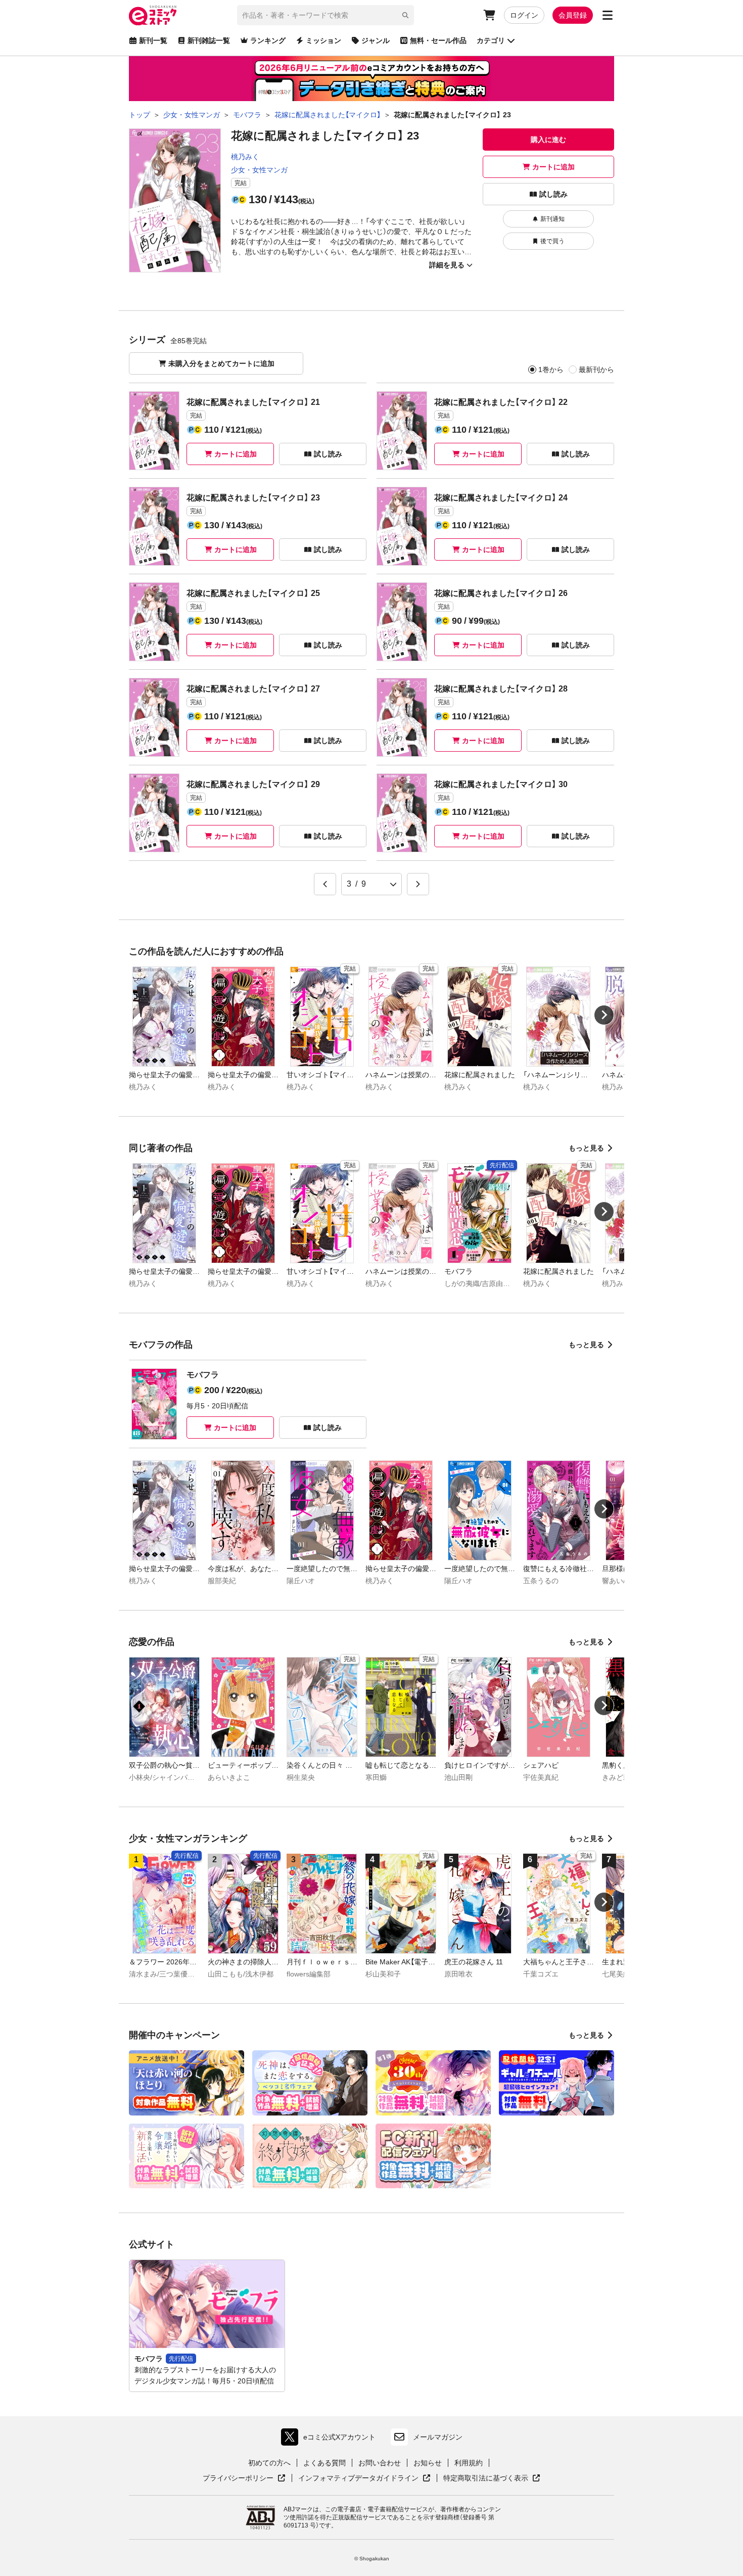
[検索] (405, 15)
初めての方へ (269, 2463)
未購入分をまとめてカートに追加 (221, 363)
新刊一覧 (153, 40)
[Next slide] (604, 1015)
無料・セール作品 (438, 40)
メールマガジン (438, 2437)
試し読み (553, 194)
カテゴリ (491, 40)
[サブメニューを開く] (608, 15)
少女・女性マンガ (259, 170)
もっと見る (586, 1148)
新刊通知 (552, 219)
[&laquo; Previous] (325, 884)
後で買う (552, 241)
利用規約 (469, 2463)
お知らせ (428, 2463)
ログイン (524, 15)
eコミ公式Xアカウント (331, 2439)
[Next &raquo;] (418, 884)
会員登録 (573, 15)
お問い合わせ (380, 2463)
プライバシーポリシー (244, 2478)
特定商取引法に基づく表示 (492, 2478)
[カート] (489, 15)
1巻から (551, 370)
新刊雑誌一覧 (209, 40)
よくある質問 (324, 2463)
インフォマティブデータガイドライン (358, 2478)
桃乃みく (245, 157)
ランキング (268, 40)
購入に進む (548, 140)
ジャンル (376, 40)
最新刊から (596, 370)
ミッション (323, 40)
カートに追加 (553, 167)
